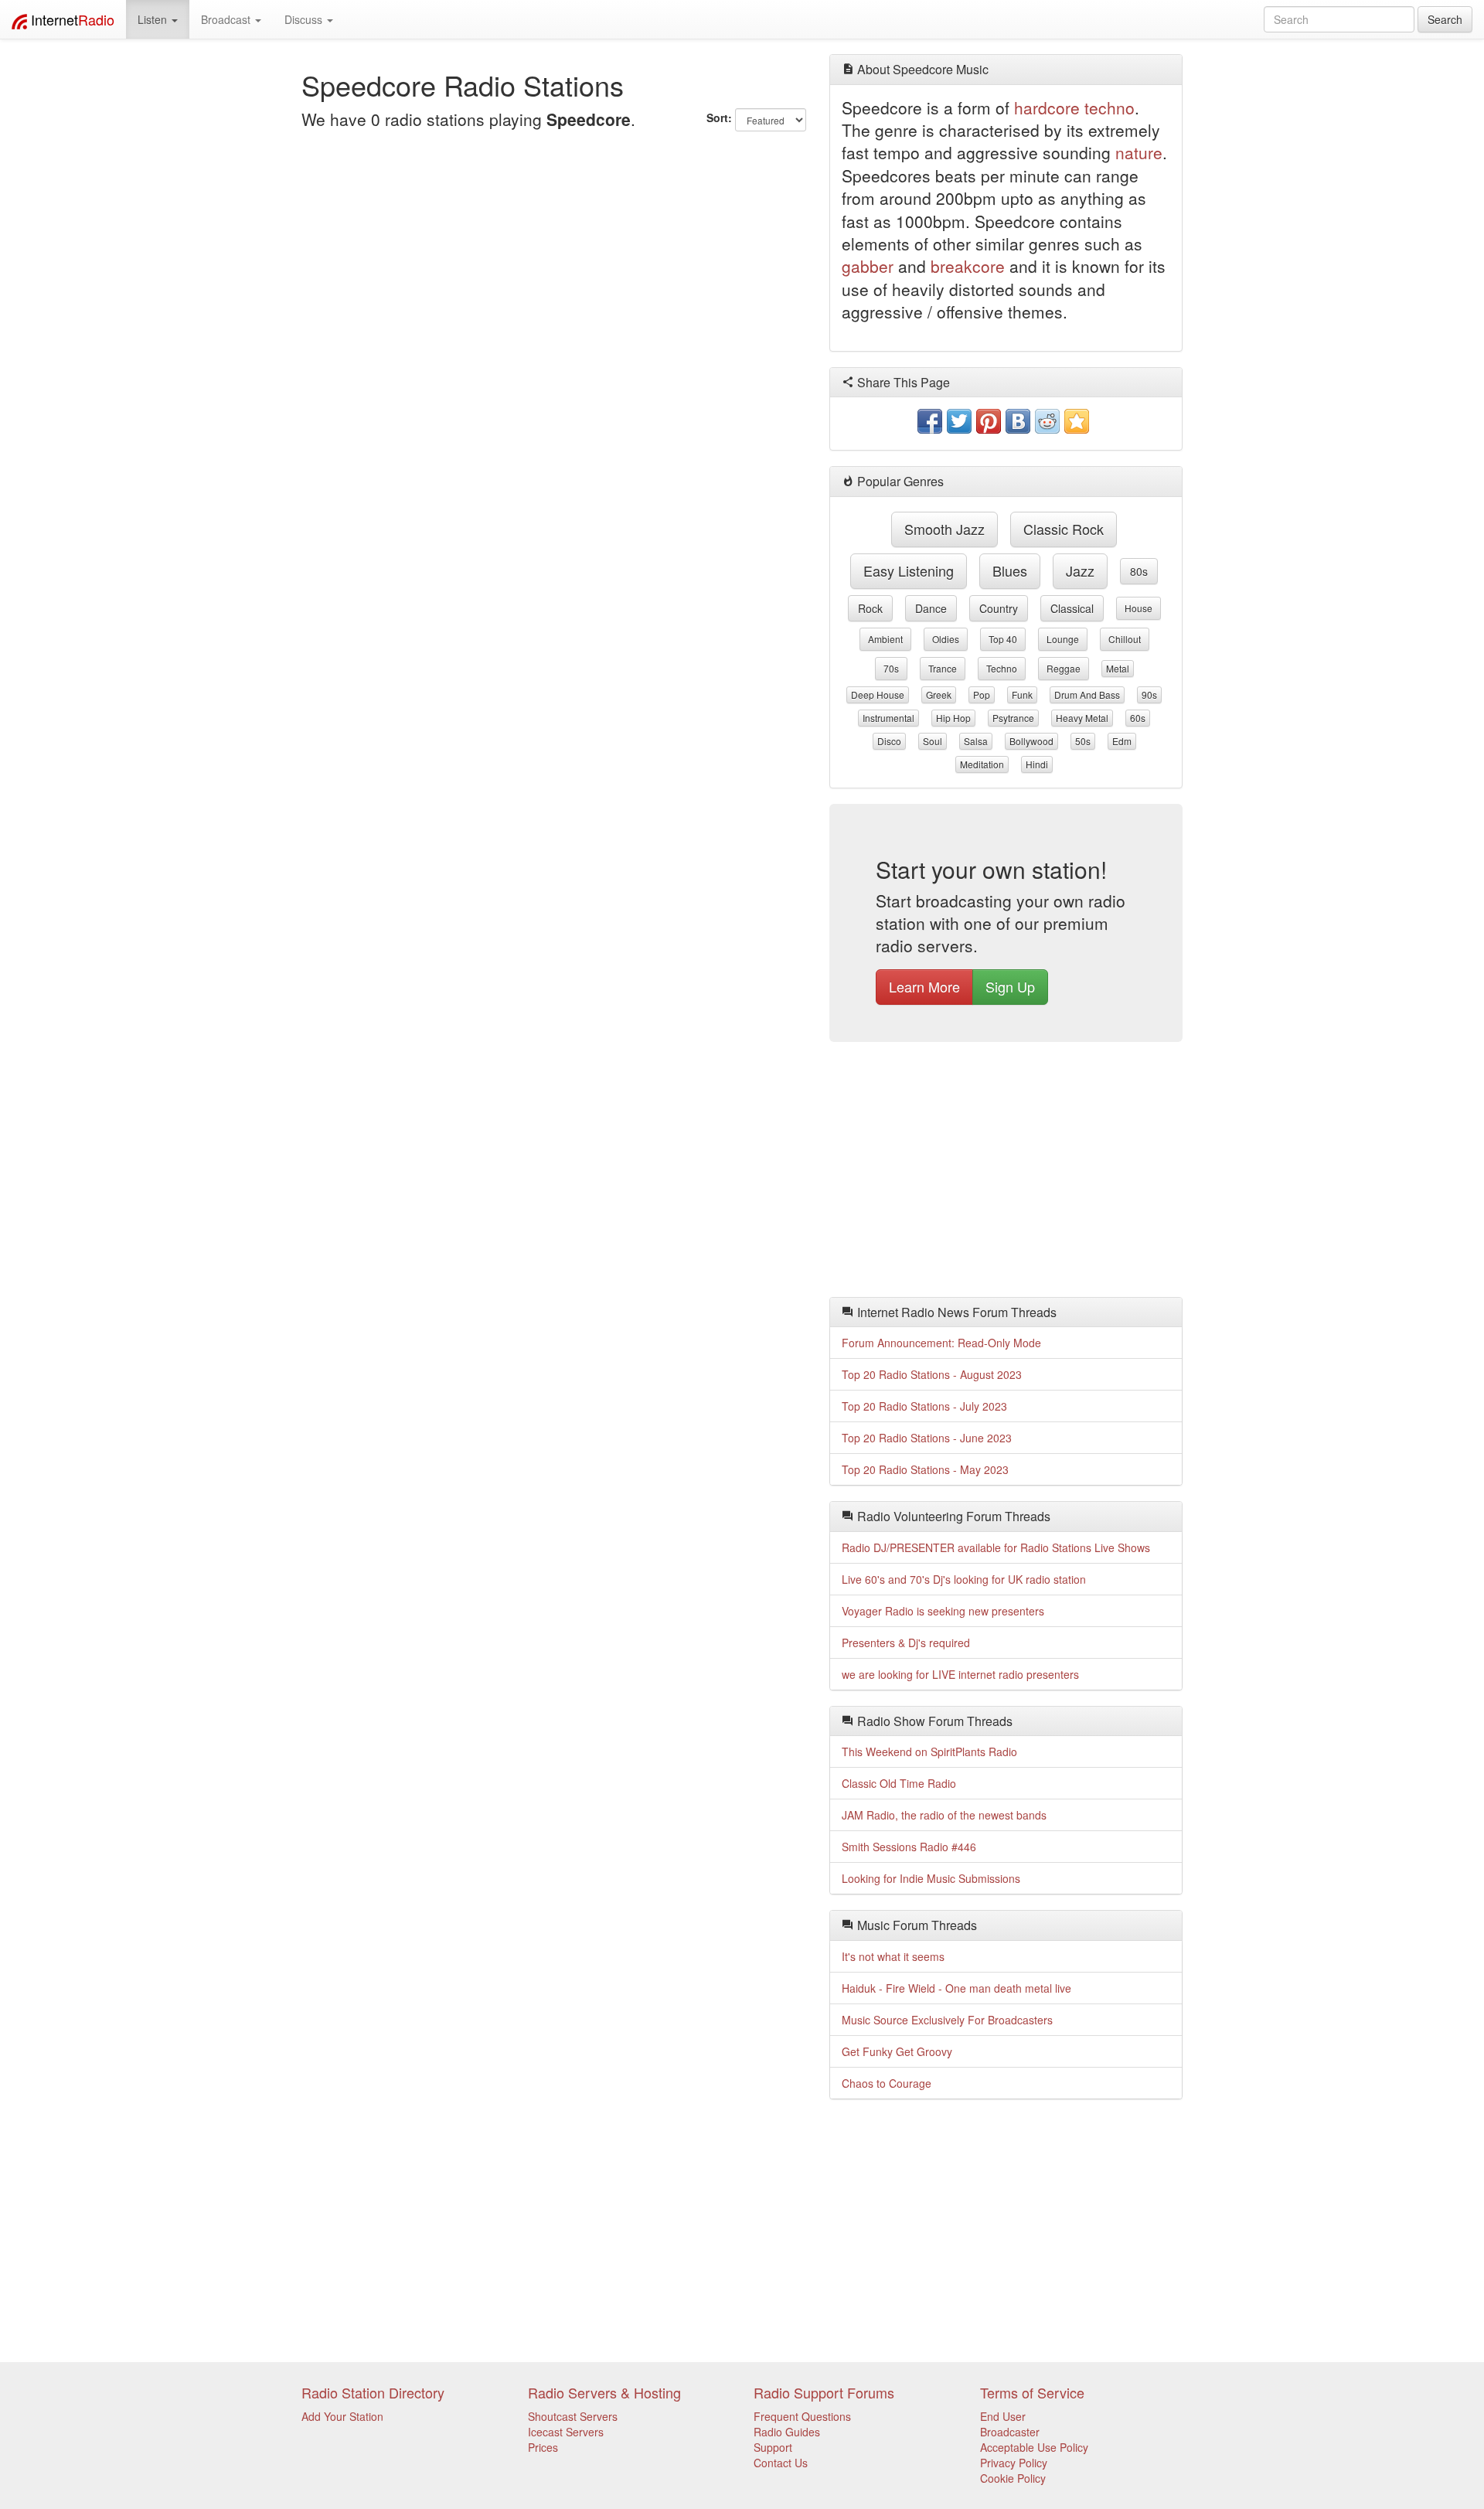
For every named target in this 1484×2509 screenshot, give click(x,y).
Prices (543, 2447)
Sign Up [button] (1010, 986)
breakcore (968, 266)
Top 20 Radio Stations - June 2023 (927, 1438)
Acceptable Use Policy (1034, 2447)
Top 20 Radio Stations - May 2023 (925, 1469)
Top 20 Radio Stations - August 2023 (932, 1374)
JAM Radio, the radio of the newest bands (944, 1815)
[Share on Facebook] (930, 421)
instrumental (888, 718)
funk (1022, 694)
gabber (868, 266)
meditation (982, 764)
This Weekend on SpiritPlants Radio (929, 1752)
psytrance (1013, 718)
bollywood (1031, 741)
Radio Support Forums (824, 2392)
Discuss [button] (305, 19)
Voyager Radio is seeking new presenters (943, 1611)
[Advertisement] (1006, 1173)
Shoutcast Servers (573, 2416)
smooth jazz (945, 529)
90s (1149, 694)
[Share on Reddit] (1047, 421)
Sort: (719, 117)
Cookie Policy (1013, 2478)
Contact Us (781, 2463)
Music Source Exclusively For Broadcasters (947, 2020)
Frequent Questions (802, 2416)
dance (931, 608)
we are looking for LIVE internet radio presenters (960, 1674)
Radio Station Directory (373, 2392)
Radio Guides (787, 2432)
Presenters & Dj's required (906, 1643)
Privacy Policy (1014, 2463)
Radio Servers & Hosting (604, 2392)
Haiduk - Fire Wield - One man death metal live (956, 1988)
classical (1072, 608)
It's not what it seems (893, 1956)
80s (1139, 571)
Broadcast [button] (227, 19)
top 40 (1003, 639)
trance (943, 668)
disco (889, 741)
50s (1083, 741)
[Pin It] (989, 421)
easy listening (909, 570)
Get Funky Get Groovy (897, 2051)
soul (933, 741)
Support (773, 2447)
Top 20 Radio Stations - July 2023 (924, 1406)
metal (1118, 668)
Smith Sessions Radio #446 (909, 1847)
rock (870, 608)
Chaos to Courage (887, 2083)
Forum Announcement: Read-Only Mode (941, 1343)
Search (1445, 19)
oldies (946, 639)
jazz (1080, 570)
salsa (976, 741)
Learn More (924, 986)
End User (1003, 2416)
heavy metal (1082, 718)
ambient (885, 639)
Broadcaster (1010, 2432)
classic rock (1064, 529)
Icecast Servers (566, 2432)
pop (982, 694)
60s (1138, 718)
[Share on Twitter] (959, 421)
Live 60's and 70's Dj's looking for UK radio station (964, 1579)
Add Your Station (342, 2416)
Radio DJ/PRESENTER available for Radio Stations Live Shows (996, 1547)
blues (1010, 570)
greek (939, 694)
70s (891, 668)
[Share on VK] (1018, 421)
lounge (1063, 639)
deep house (878, 694)
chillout (1125, 639)
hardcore (1047, 107)
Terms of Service (1032, 2392)
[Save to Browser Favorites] (1077, 421)
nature (1139, 152)
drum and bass (1087, 694)
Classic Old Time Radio (899, 1783)
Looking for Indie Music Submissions (931, 1878)
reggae (1064, 668)
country (999, 608)
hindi (1037, 764)
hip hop (953, 718)
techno (1110, 107)
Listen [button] (154, 19)
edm (1122, 741)
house (1139, 608)
